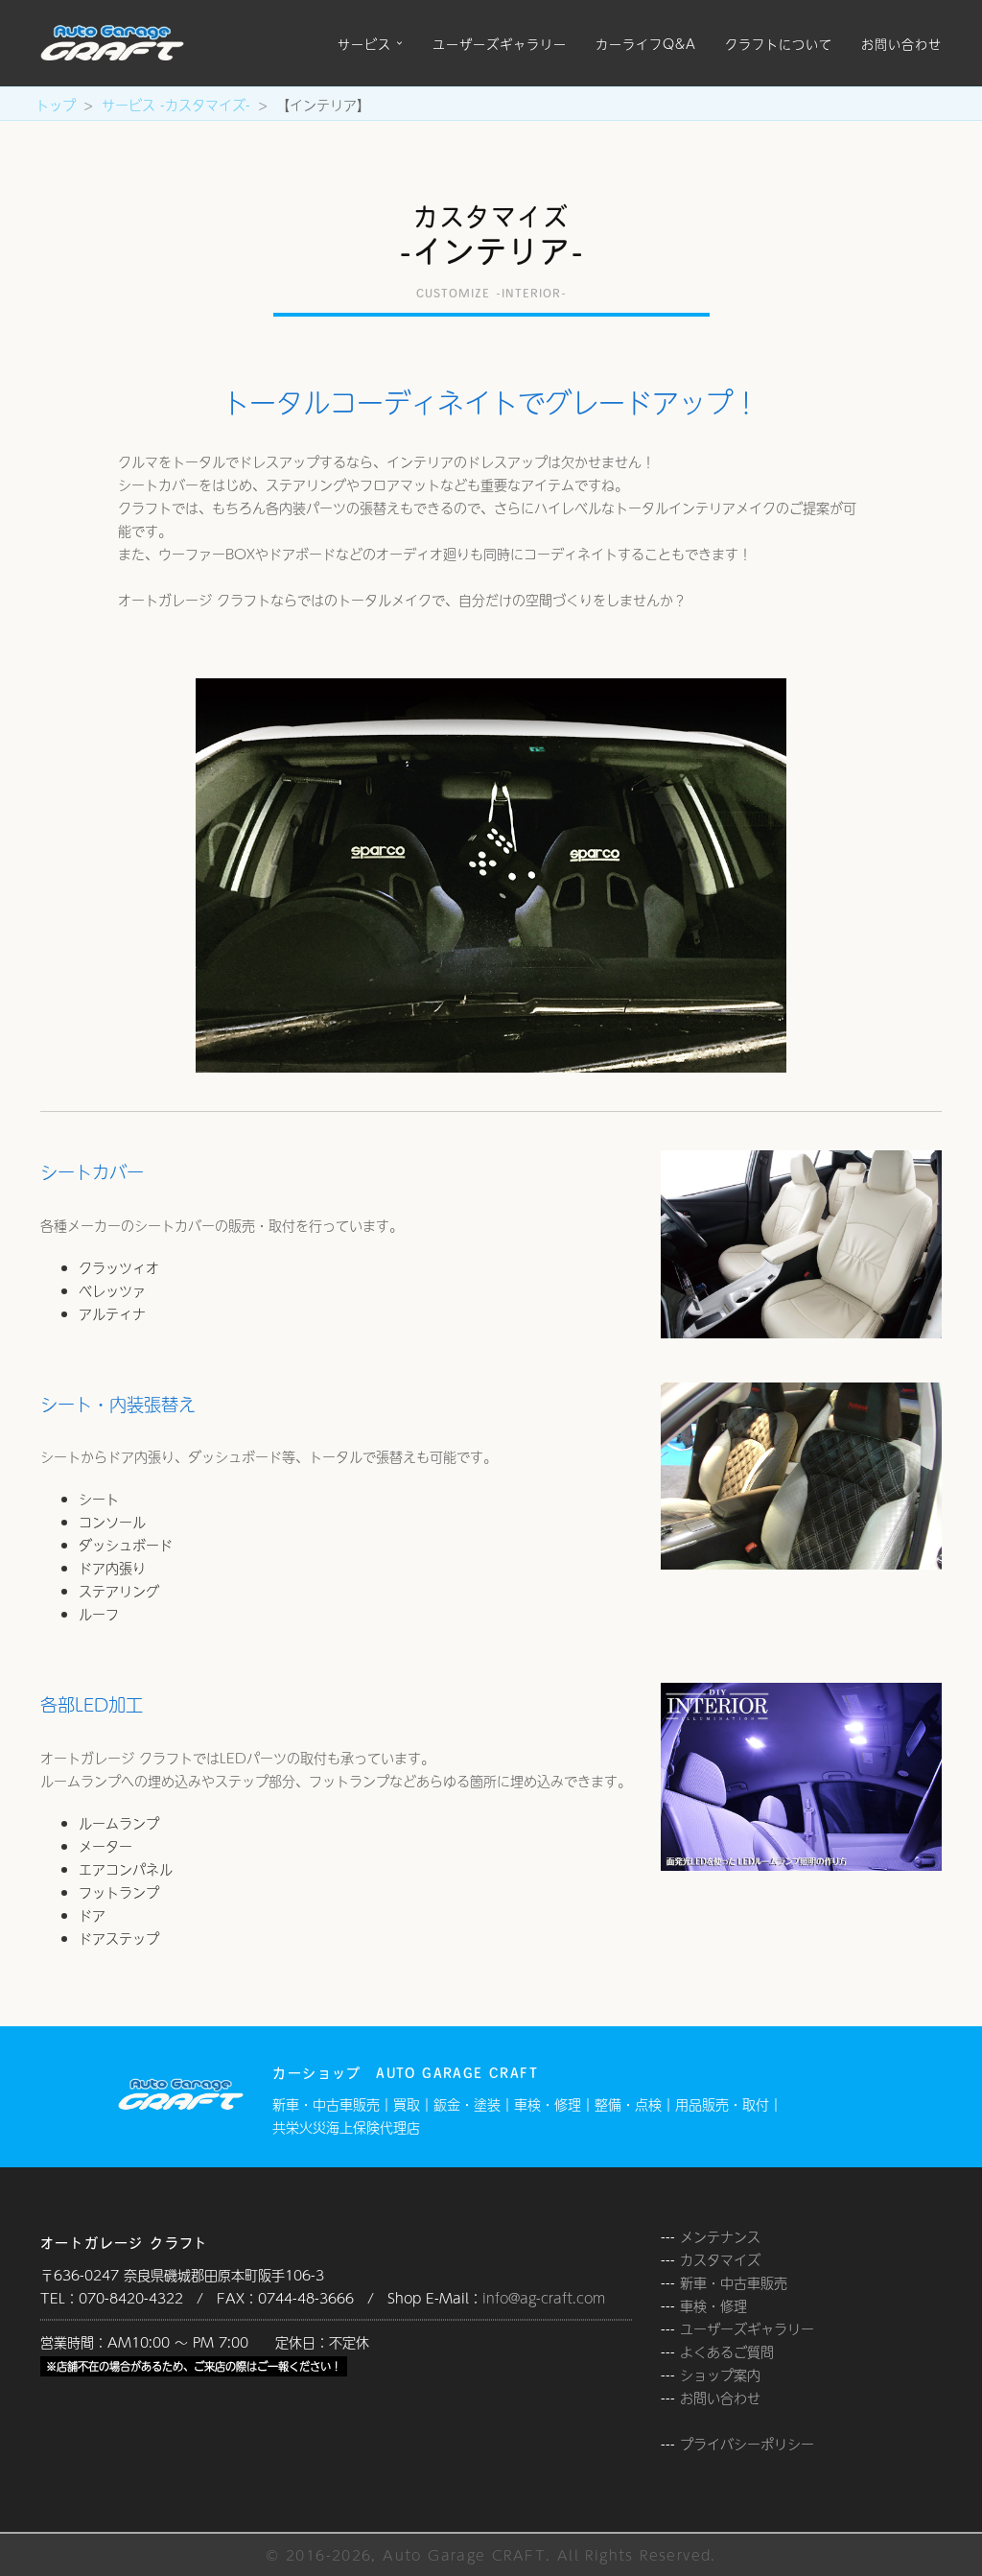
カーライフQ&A (646, 43)
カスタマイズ (720, 2259)
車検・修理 (713, 2305)
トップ (56, 105)
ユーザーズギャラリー (500, 43)
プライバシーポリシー (747, 2444)
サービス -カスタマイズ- (176, 105)
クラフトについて (779, 43)
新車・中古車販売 (734, 2282)
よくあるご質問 (727, 2351)
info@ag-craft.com (544, 2298)
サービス (364, 43)
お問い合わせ (901, 43)
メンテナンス (720, 2236)
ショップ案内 (720, 2375)
